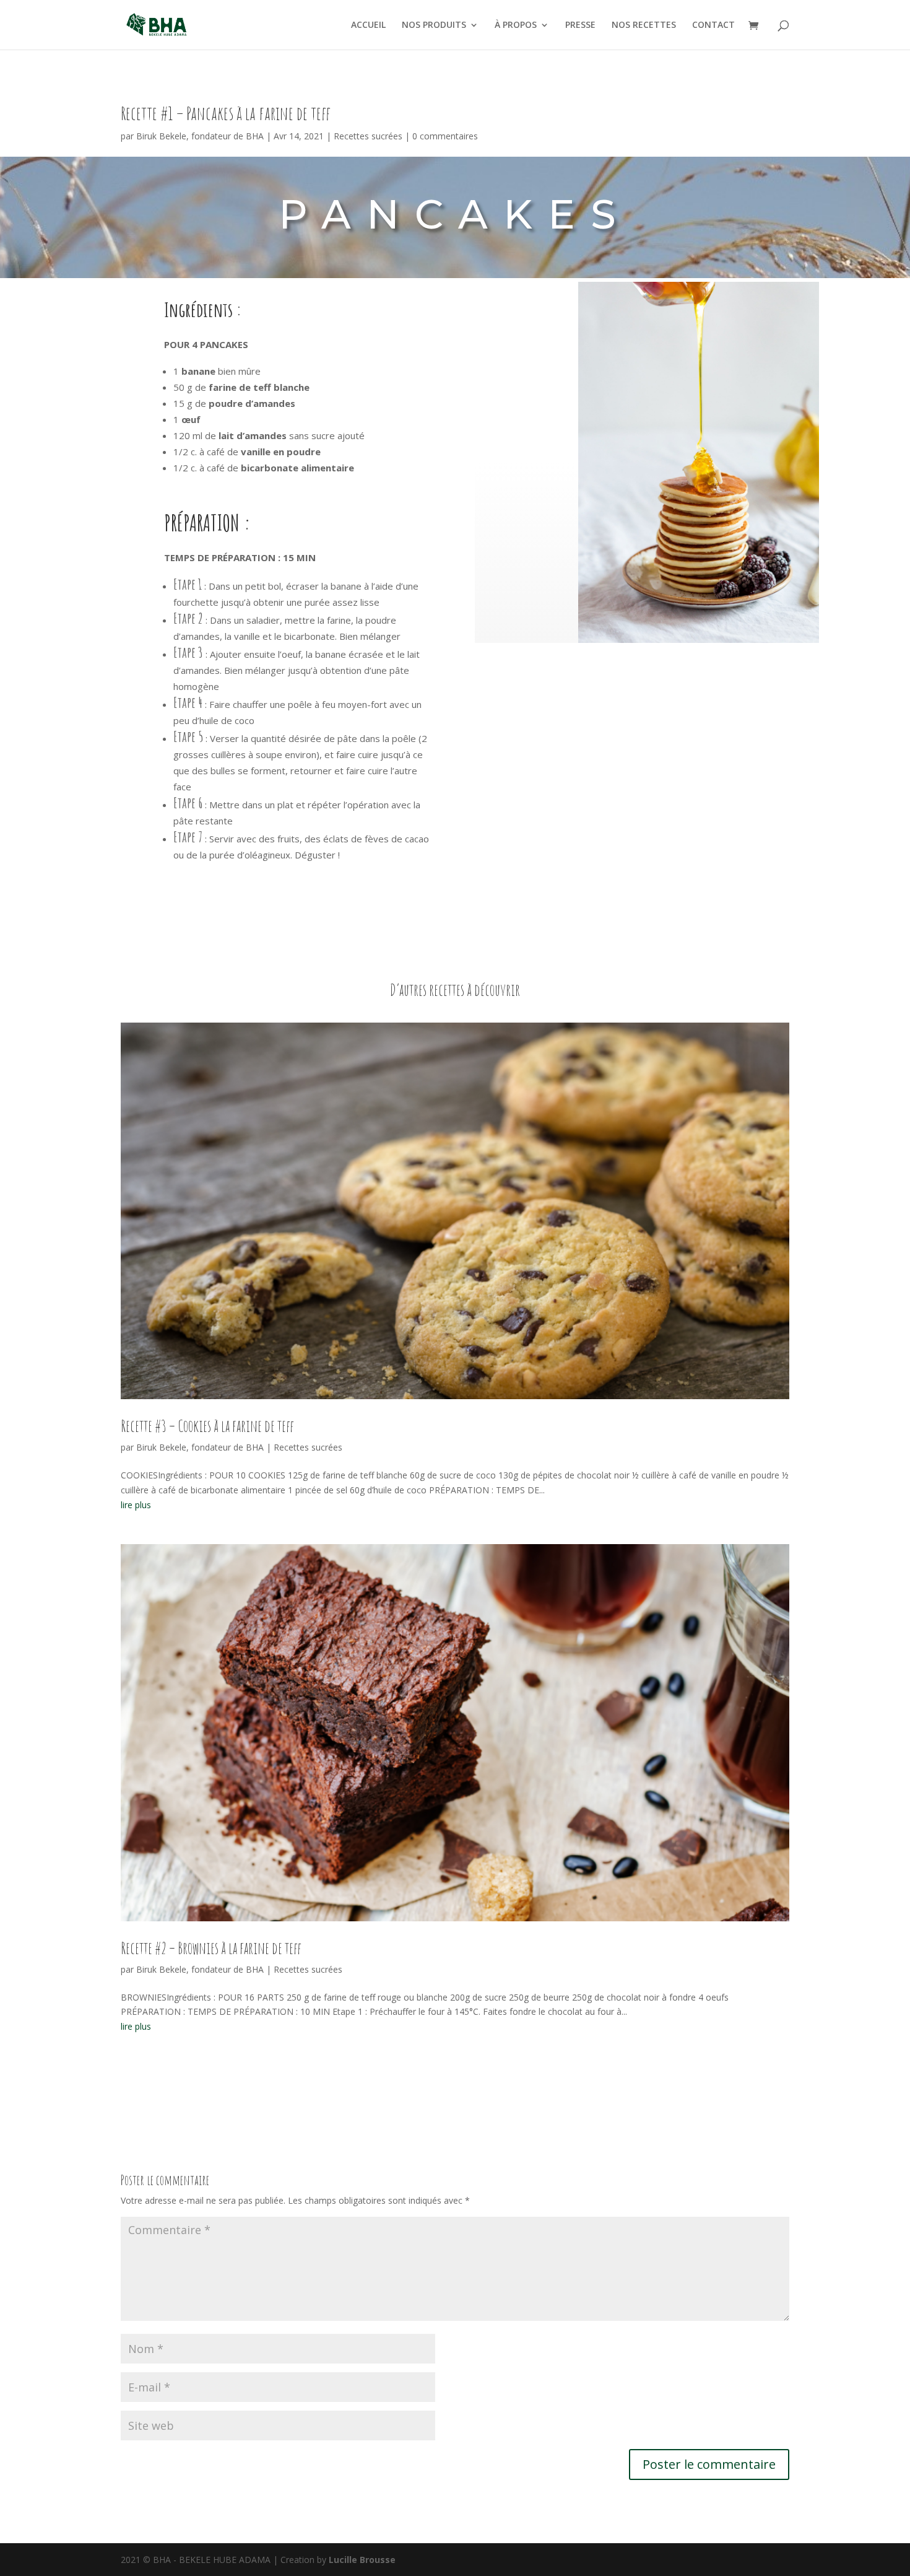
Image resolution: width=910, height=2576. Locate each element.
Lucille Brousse (362, 2560)
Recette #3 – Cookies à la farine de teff (207, 1426)
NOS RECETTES (644, 25)
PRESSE (580, 25)
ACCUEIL (368, 25)
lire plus (136, 1505)
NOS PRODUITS (434, 25)
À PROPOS (516, 25)
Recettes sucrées (368, 136)
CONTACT (713, 25)
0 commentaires (445, 136)
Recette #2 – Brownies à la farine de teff (211, 1948)
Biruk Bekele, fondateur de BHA (200, 136)
